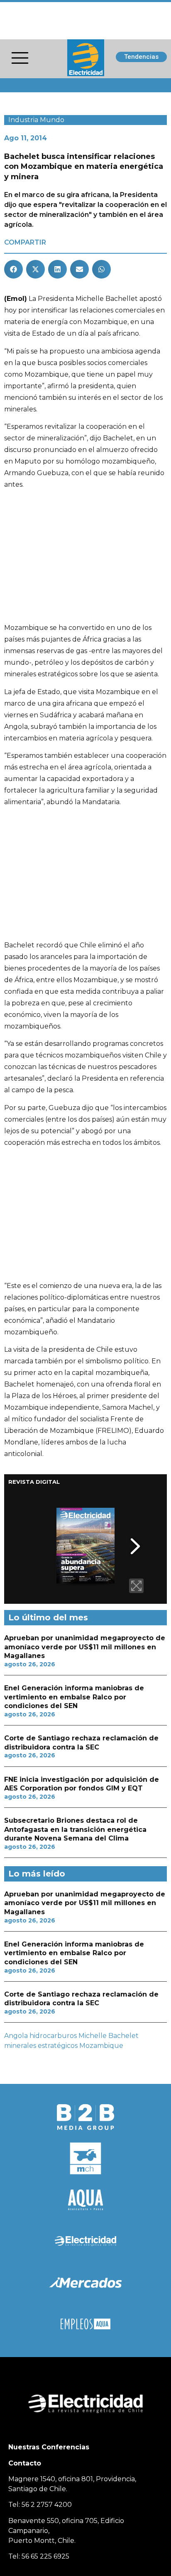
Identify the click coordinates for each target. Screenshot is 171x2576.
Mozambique (101, 2046)
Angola (16, 2036)
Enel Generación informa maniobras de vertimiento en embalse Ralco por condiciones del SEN (74, 1697)
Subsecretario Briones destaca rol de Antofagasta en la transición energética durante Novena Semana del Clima (75, 1829)
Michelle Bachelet (109, 2036)
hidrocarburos (53, 2036)
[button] (13, 269)
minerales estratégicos (41, 2046)
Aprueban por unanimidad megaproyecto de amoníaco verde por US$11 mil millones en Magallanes (85, 1647)
